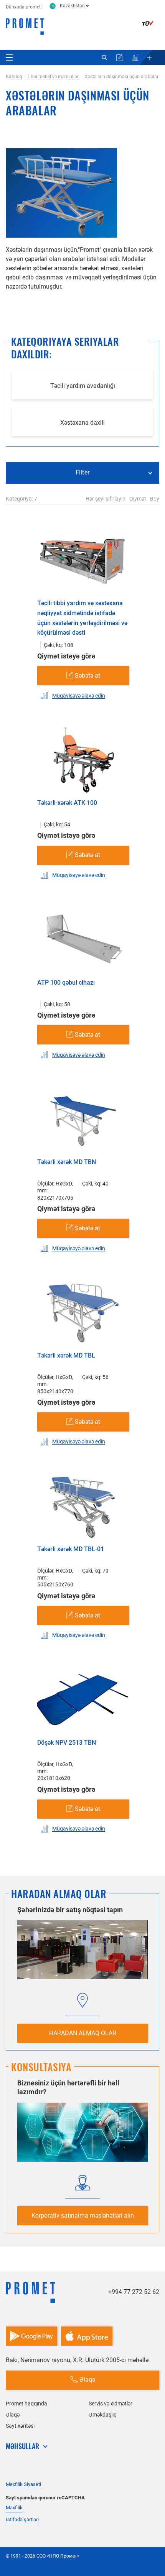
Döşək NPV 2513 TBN (67, 1743)
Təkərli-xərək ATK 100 (67, 803)
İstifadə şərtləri (22, 2519)
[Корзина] (120, 57)
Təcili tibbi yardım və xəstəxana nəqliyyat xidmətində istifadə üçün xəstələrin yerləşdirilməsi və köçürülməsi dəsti (82, 618)
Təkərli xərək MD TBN (67, 1162)
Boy (155, 499)
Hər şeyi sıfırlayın (106, 499)
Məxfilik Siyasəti (23, 2484)
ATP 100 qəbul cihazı (66, 983)
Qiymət (138, 499)
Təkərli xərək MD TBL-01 (71, 1549)
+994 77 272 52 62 (134, 2292)
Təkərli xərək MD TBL (66, 1355)
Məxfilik (14, 2508)
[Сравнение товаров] (135, 57)
